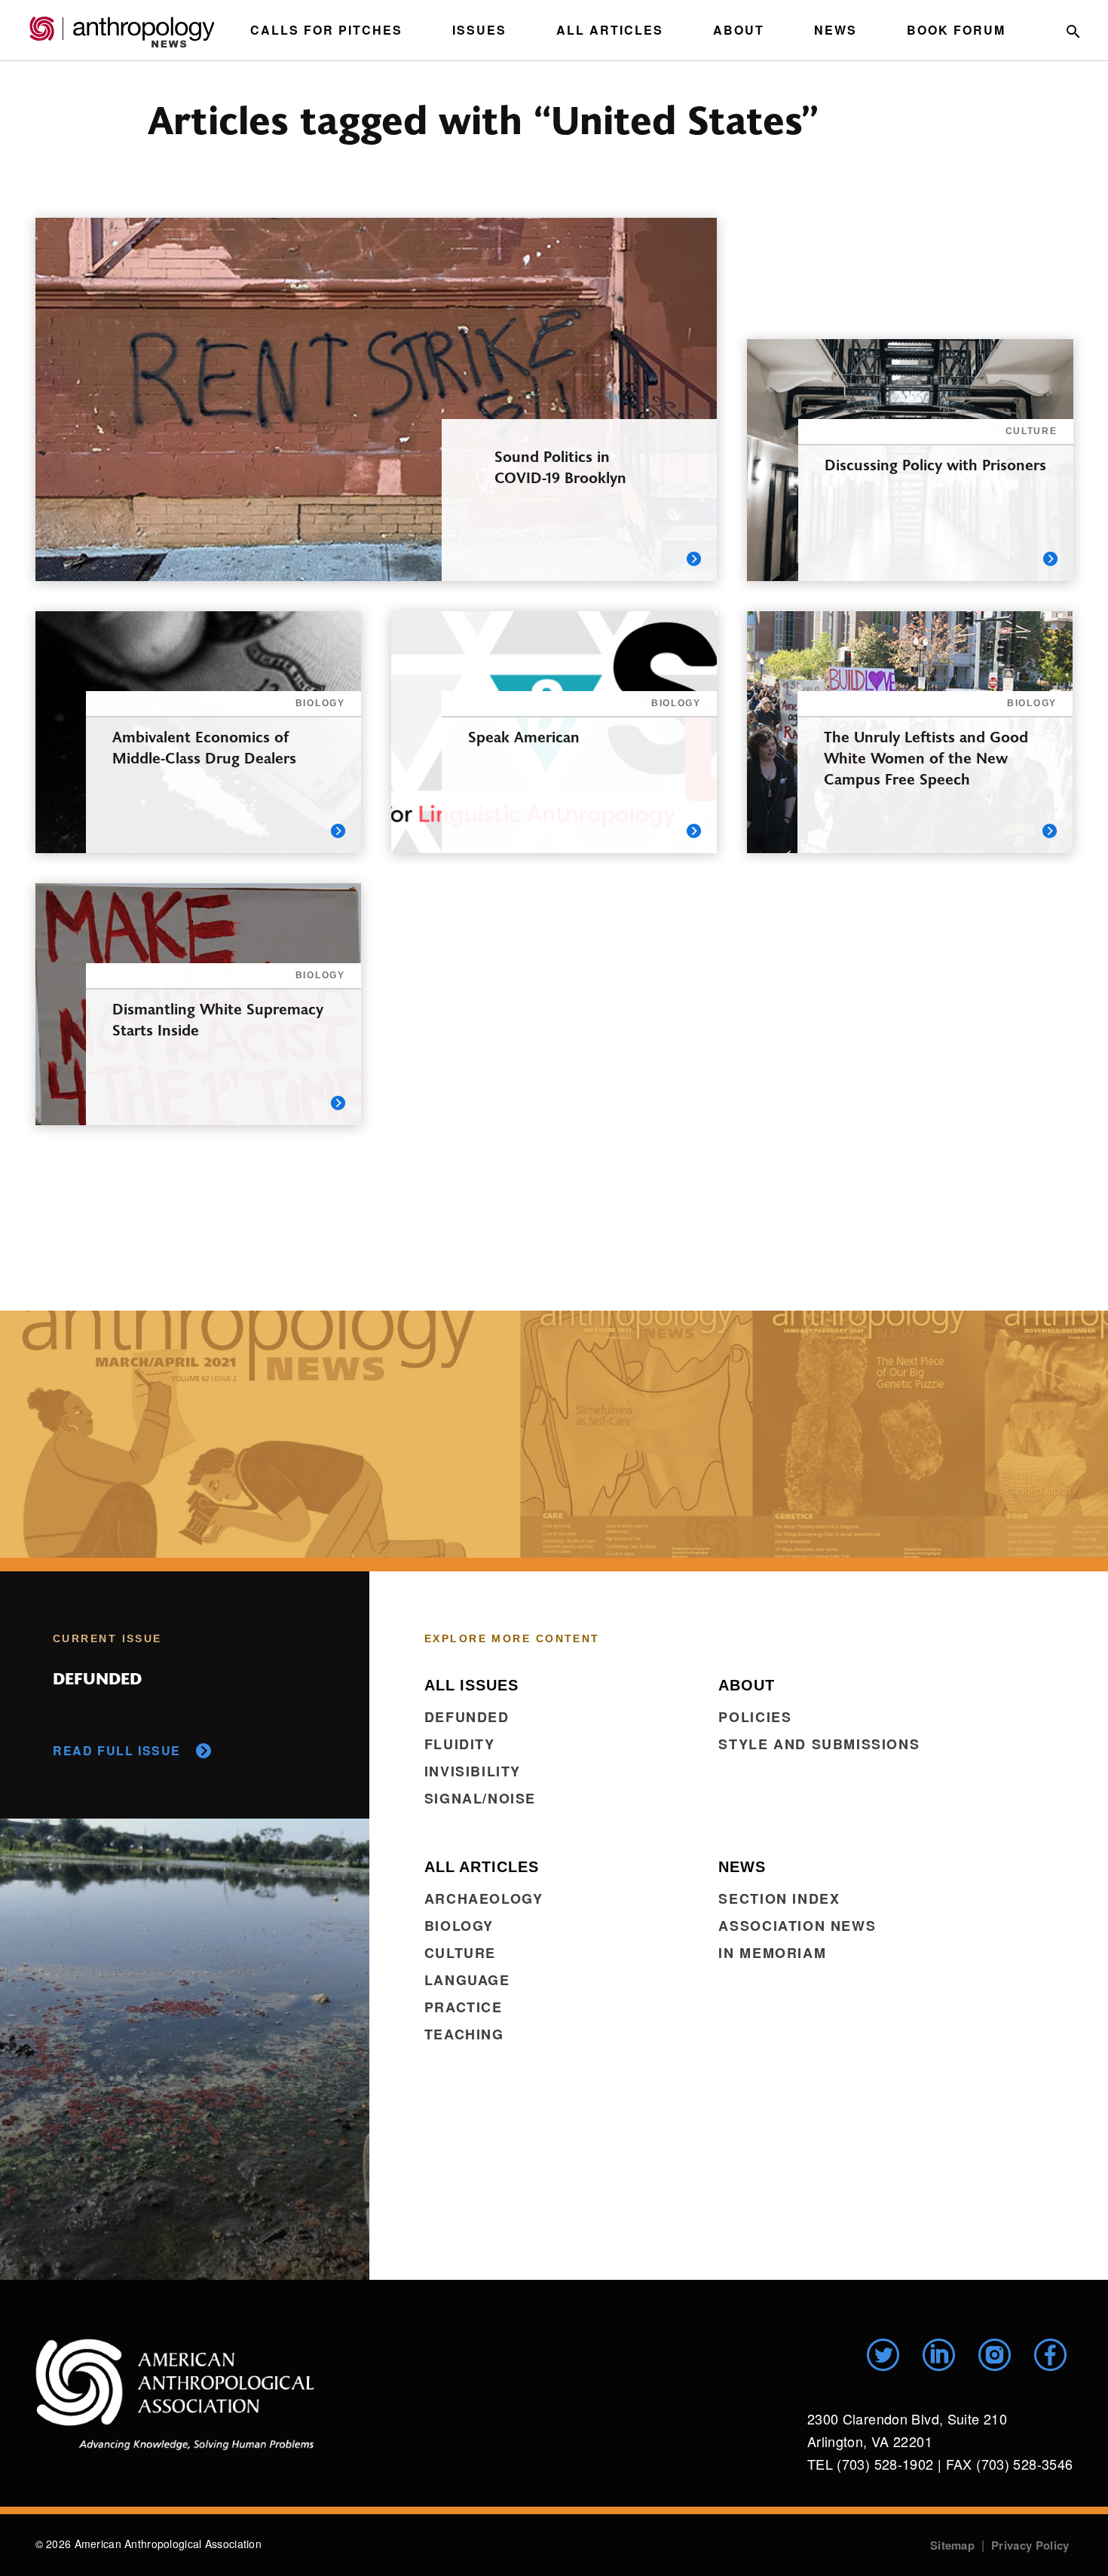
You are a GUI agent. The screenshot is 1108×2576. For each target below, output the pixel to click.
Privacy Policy (1030, 2545)
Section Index (779, 1898)
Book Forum (956, 30)
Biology (459, 1926)
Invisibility (473, 1771)
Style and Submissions (819, 1744)
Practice (464, 2007)
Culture (460, 1953)
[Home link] (175, 2394)
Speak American (524, 736)
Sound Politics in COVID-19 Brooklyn (560, 466)
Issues (479, 30)
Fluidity (460, 1744)
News (836, 30)
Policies (755, 1717)
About (739, 30)
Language (467, 1980)
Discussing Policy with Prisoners (935, 464)
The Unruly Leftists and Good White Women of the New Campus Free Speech (926, 757)
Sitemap (952, 2545)
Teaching (464, 2034)
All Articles (610, 30)
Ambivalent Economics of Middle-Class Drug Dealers (204, 746)
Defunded (467, 1717)
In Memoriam (772, 1953)
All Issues (471, 1685)
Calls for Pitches (326, 30)
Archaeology (484, 1898)
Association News (797, 1926)
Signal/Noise (480, 1798)
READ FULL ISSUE (117, 1750)
